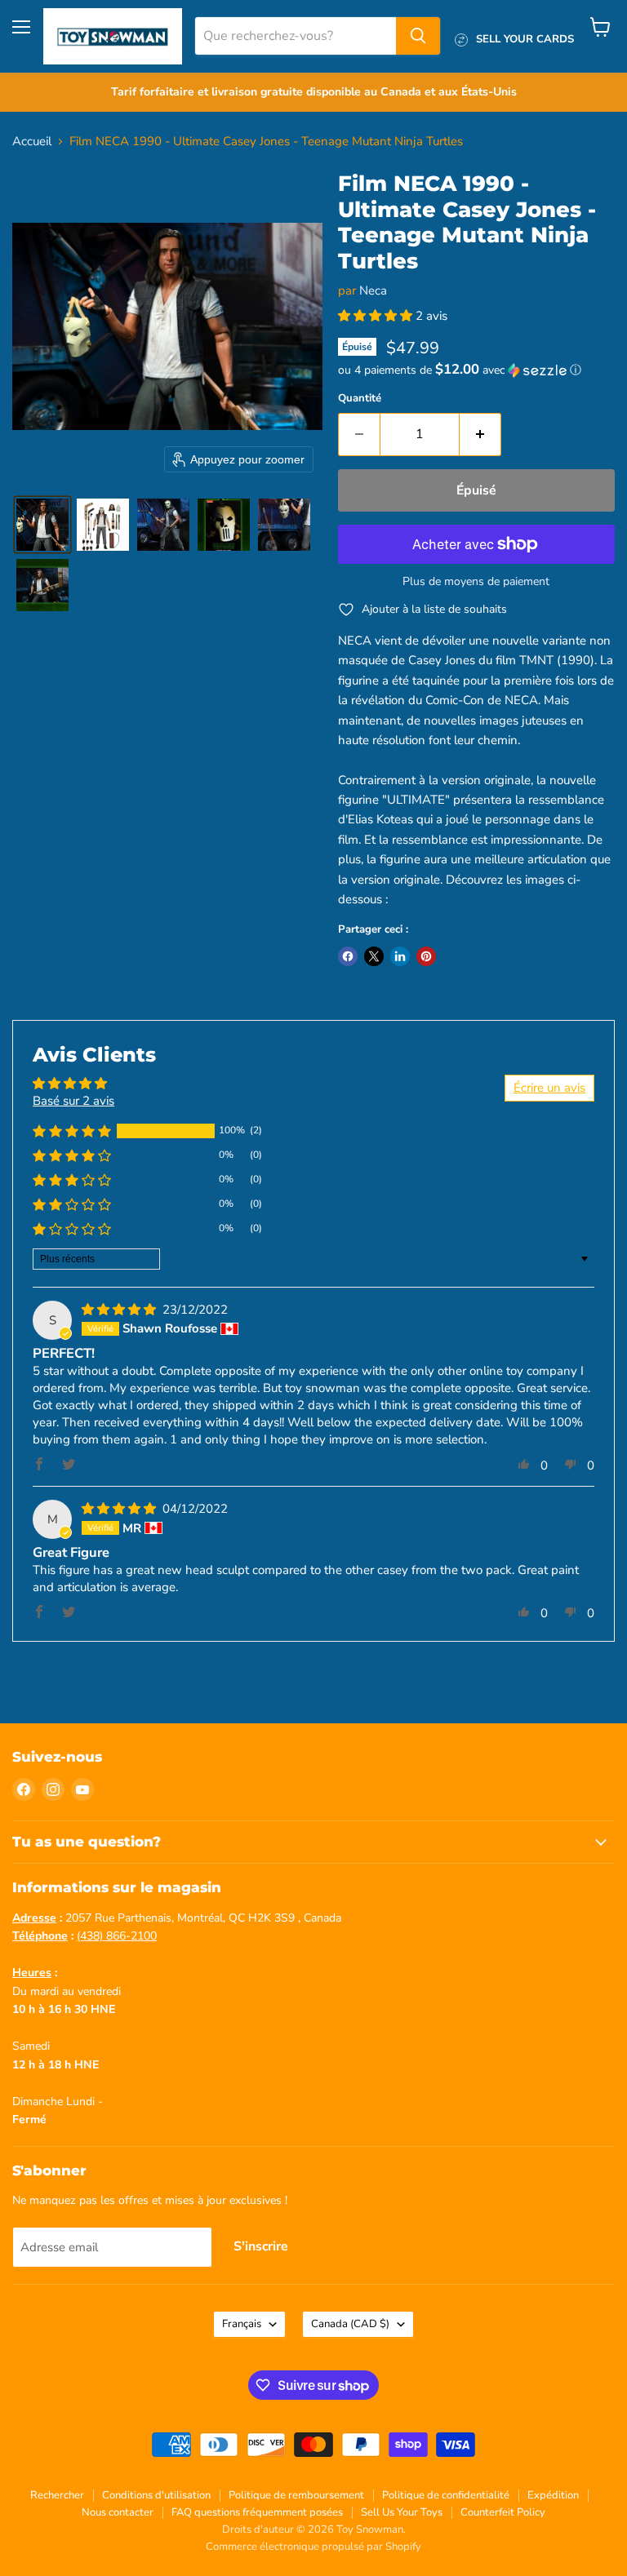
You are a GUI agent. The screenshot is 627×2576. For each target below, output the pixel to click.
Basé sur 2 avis (73, 1101)
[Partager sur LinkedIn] (400, 956)
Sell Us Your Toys (402, 2512)
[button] (42, 525)
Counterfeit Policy (503, 2512)
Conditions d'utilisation (156, 2495)
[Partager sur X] (374, 956)
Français (242, 2324)
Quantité (360, 399)
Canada (350, 2324)
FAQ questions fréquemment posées (257, 2512)
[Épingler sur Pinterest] (426, 956)
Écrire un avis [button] (549, 1088)
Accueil (32, 142)
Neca (373, 290)
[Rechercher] (418, 36)
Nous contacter (118, 2512)
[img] (120, 1310)
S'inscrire (261, 2246)
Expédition (553, 2495)
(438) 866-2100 (117, 1936)
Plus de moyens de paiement (476, 582)
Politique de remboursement (296, 2495)
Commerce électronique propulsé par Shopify (313, 2547)
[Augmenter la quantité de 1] (480, 434)
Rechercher (57, 2495)
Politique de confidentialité (446, 2495)
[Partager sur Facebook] (348, 956)
